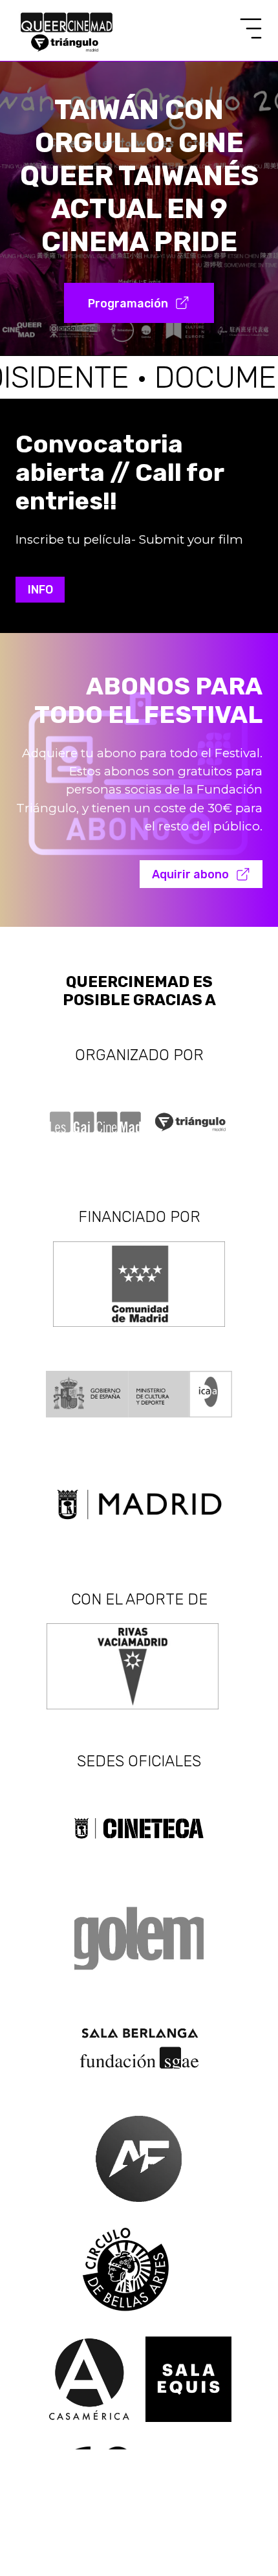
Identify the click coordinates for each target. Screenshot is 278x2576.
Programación (128, 303)
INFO (40, 589)
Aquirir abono (190, 874)
